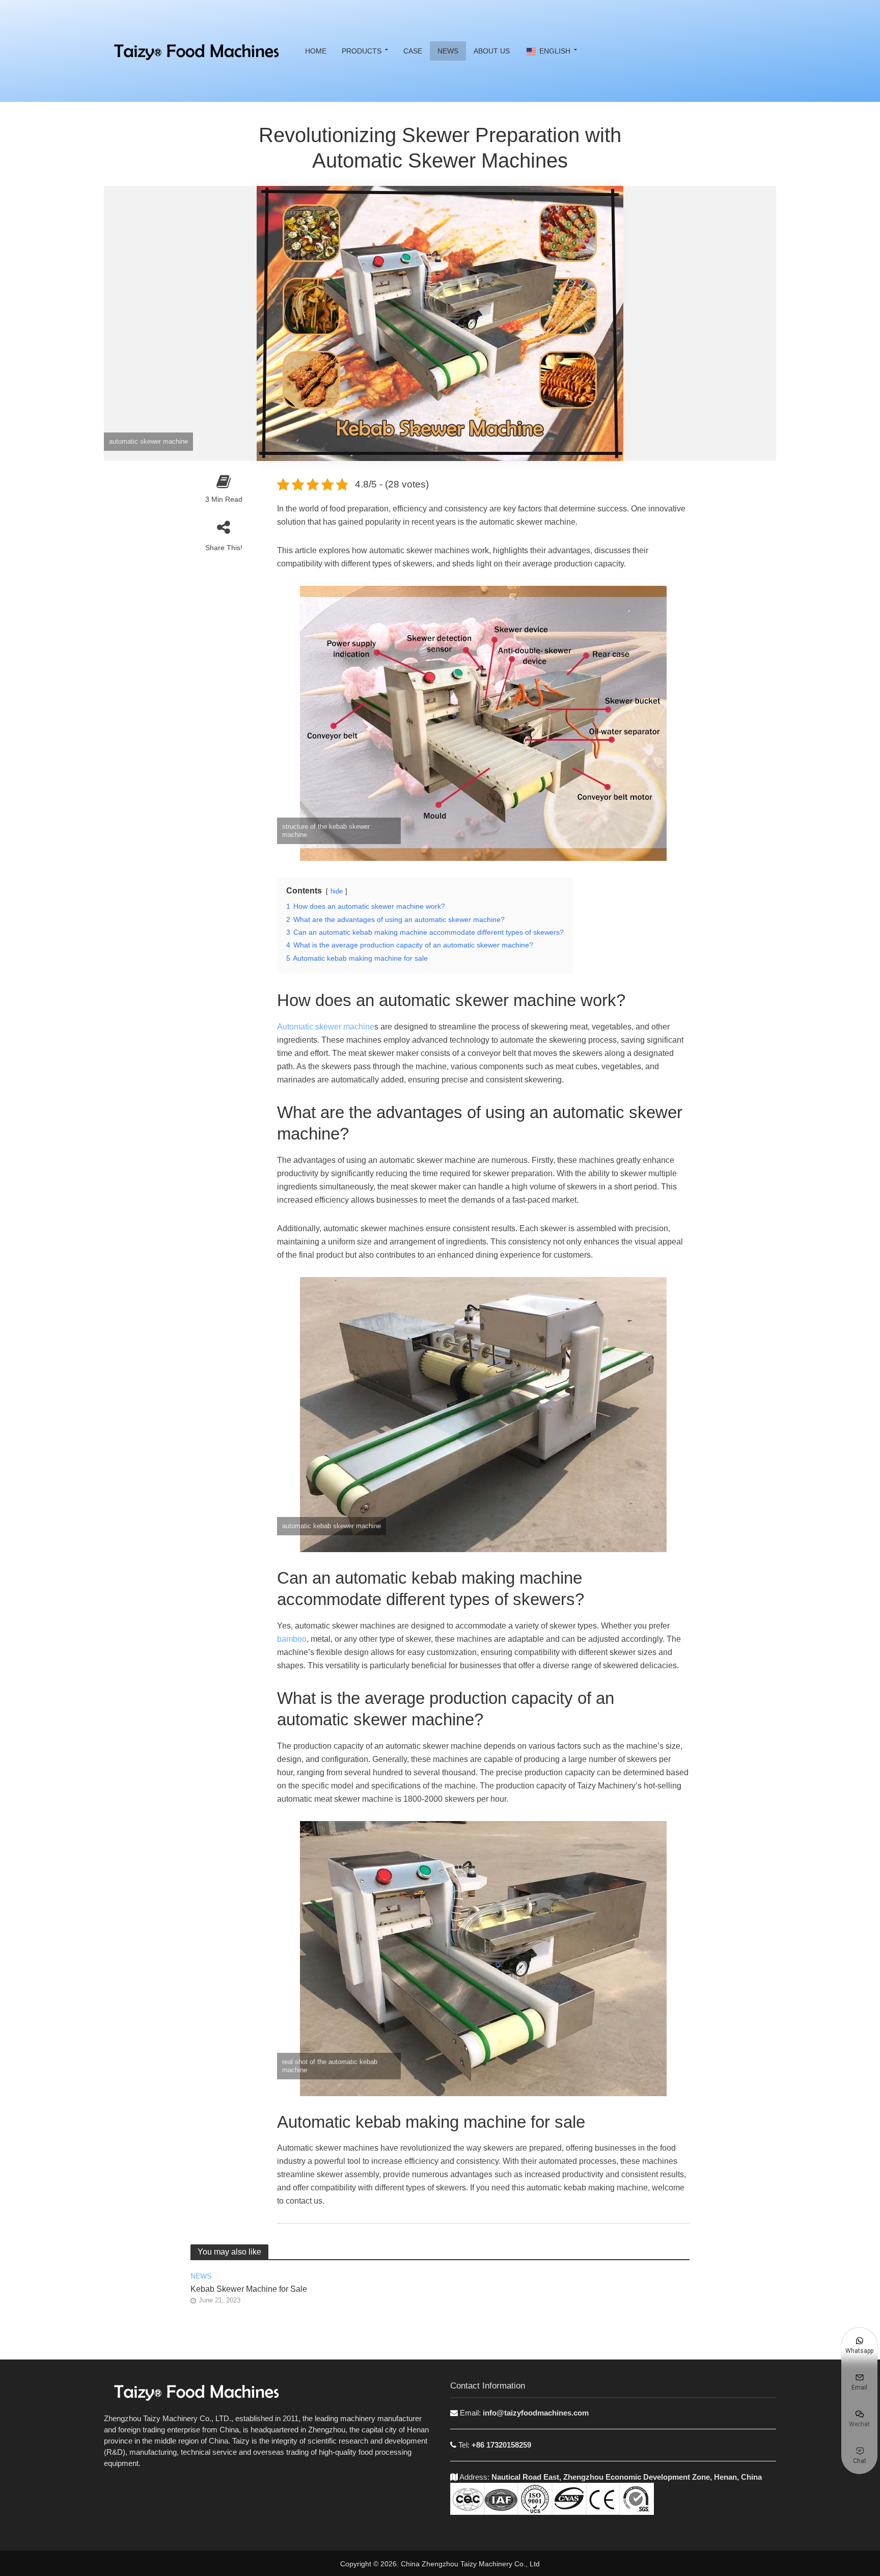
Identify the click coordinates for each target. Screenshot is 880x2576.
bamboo (292, 1639)
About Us (492, 51)
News (448, 51)
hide (337, 891)
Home (316, 51)
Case (413, 51)
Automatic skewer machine (326, 1027)
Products (362, 51)
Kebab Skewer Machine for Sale (249, 2289)
